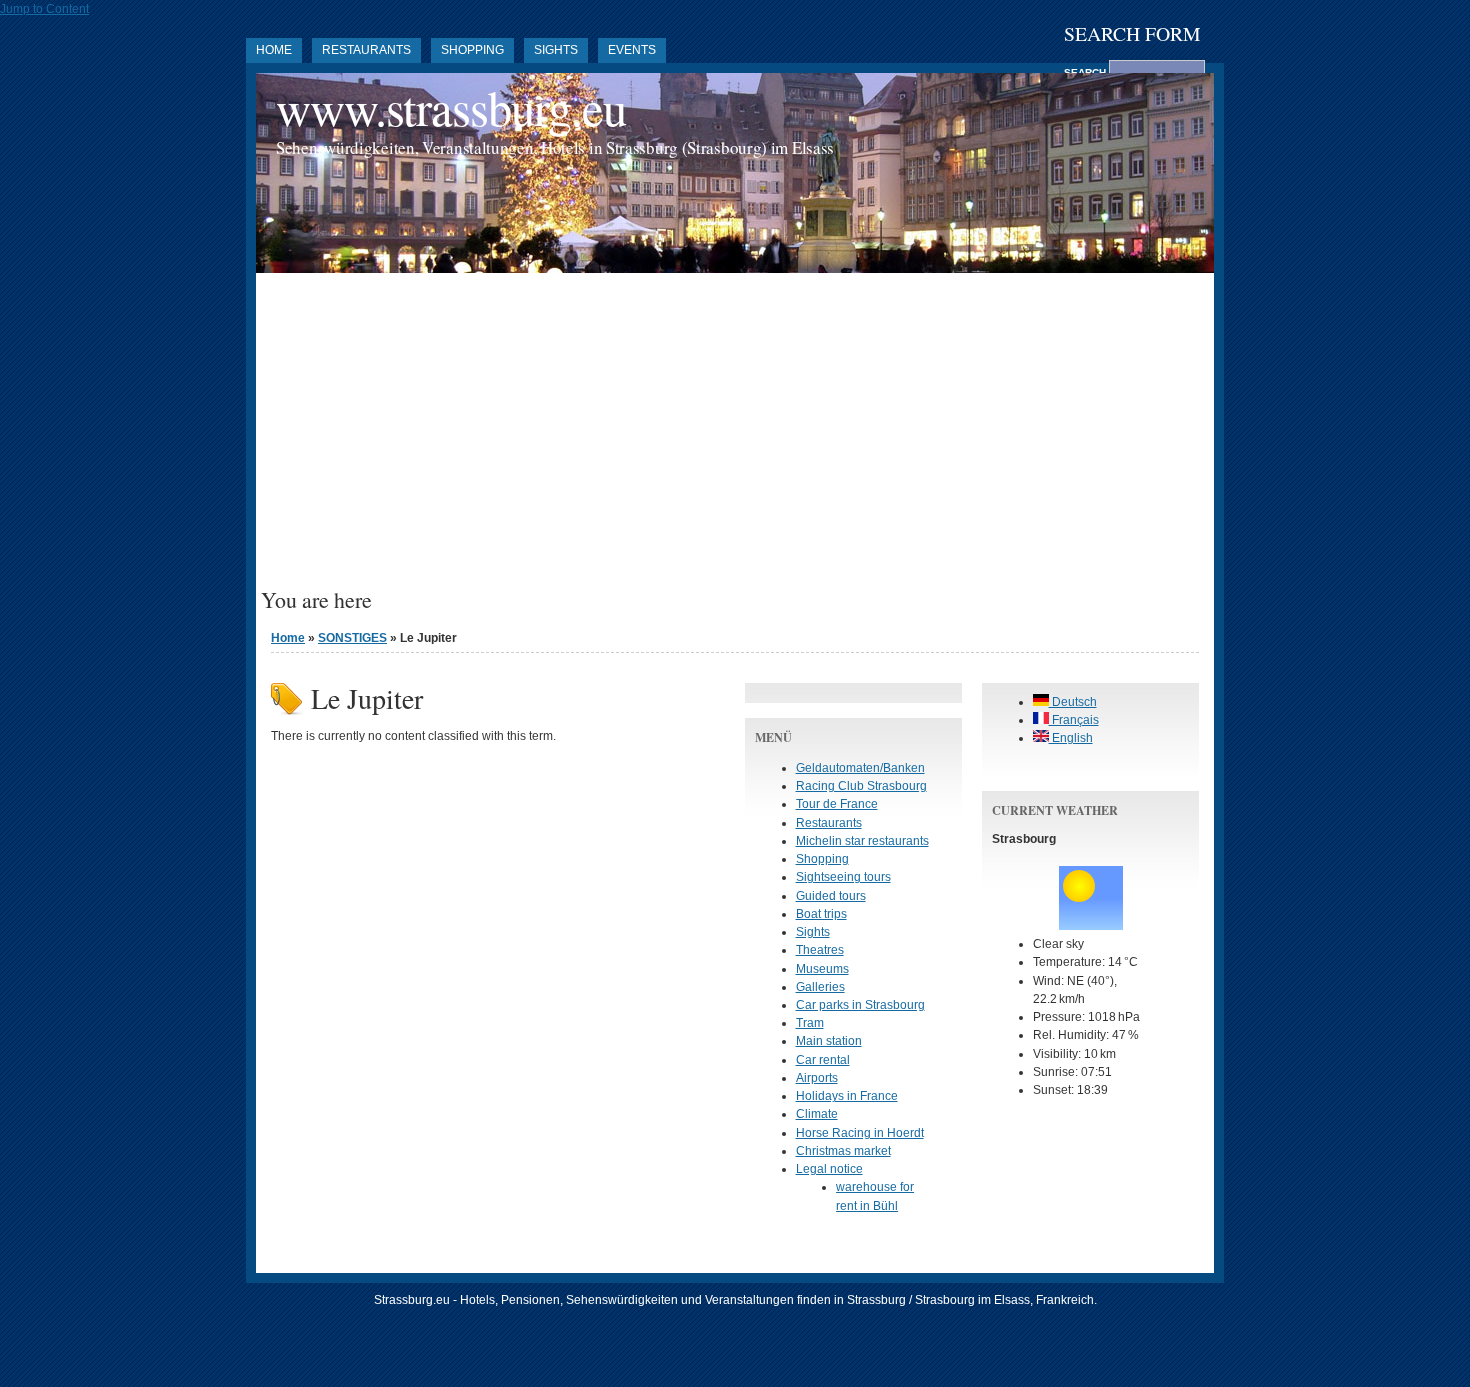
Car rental (823, 1060)
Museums (822, 969)
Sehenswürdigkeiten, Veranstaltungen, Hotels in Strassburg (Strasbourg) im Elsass (555, 147)
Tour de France (837, 804)
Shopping (472, 50)
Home (274, 50)
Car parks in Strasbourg (860, 1005)
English (1071, 738)
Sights (556, 50)
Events (632, 50)
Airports (817, 1078)
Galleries (820, 987)
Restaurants (366, 50)
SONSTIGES (352, 638)
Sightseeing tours (843, 877)
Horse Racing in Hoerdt (860, 1133)
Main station (829, 1041)
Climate (817, 1114)
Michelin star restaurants (862, 841)
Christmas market (843, 1151)
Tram (810, 1023)
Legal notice (829, 1169)
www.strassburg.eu (451, 107)
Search (1086, 72)
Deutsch (1073, 702)
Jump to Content (44, 9)
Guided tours (831, 896)
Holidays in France (847, 1096)
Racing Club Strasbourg (861, 786)
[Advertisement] (735, 438)
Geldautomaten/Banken (860, 768)
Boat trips (821, 914)
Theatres (820, 950)
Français (1074, 720)
